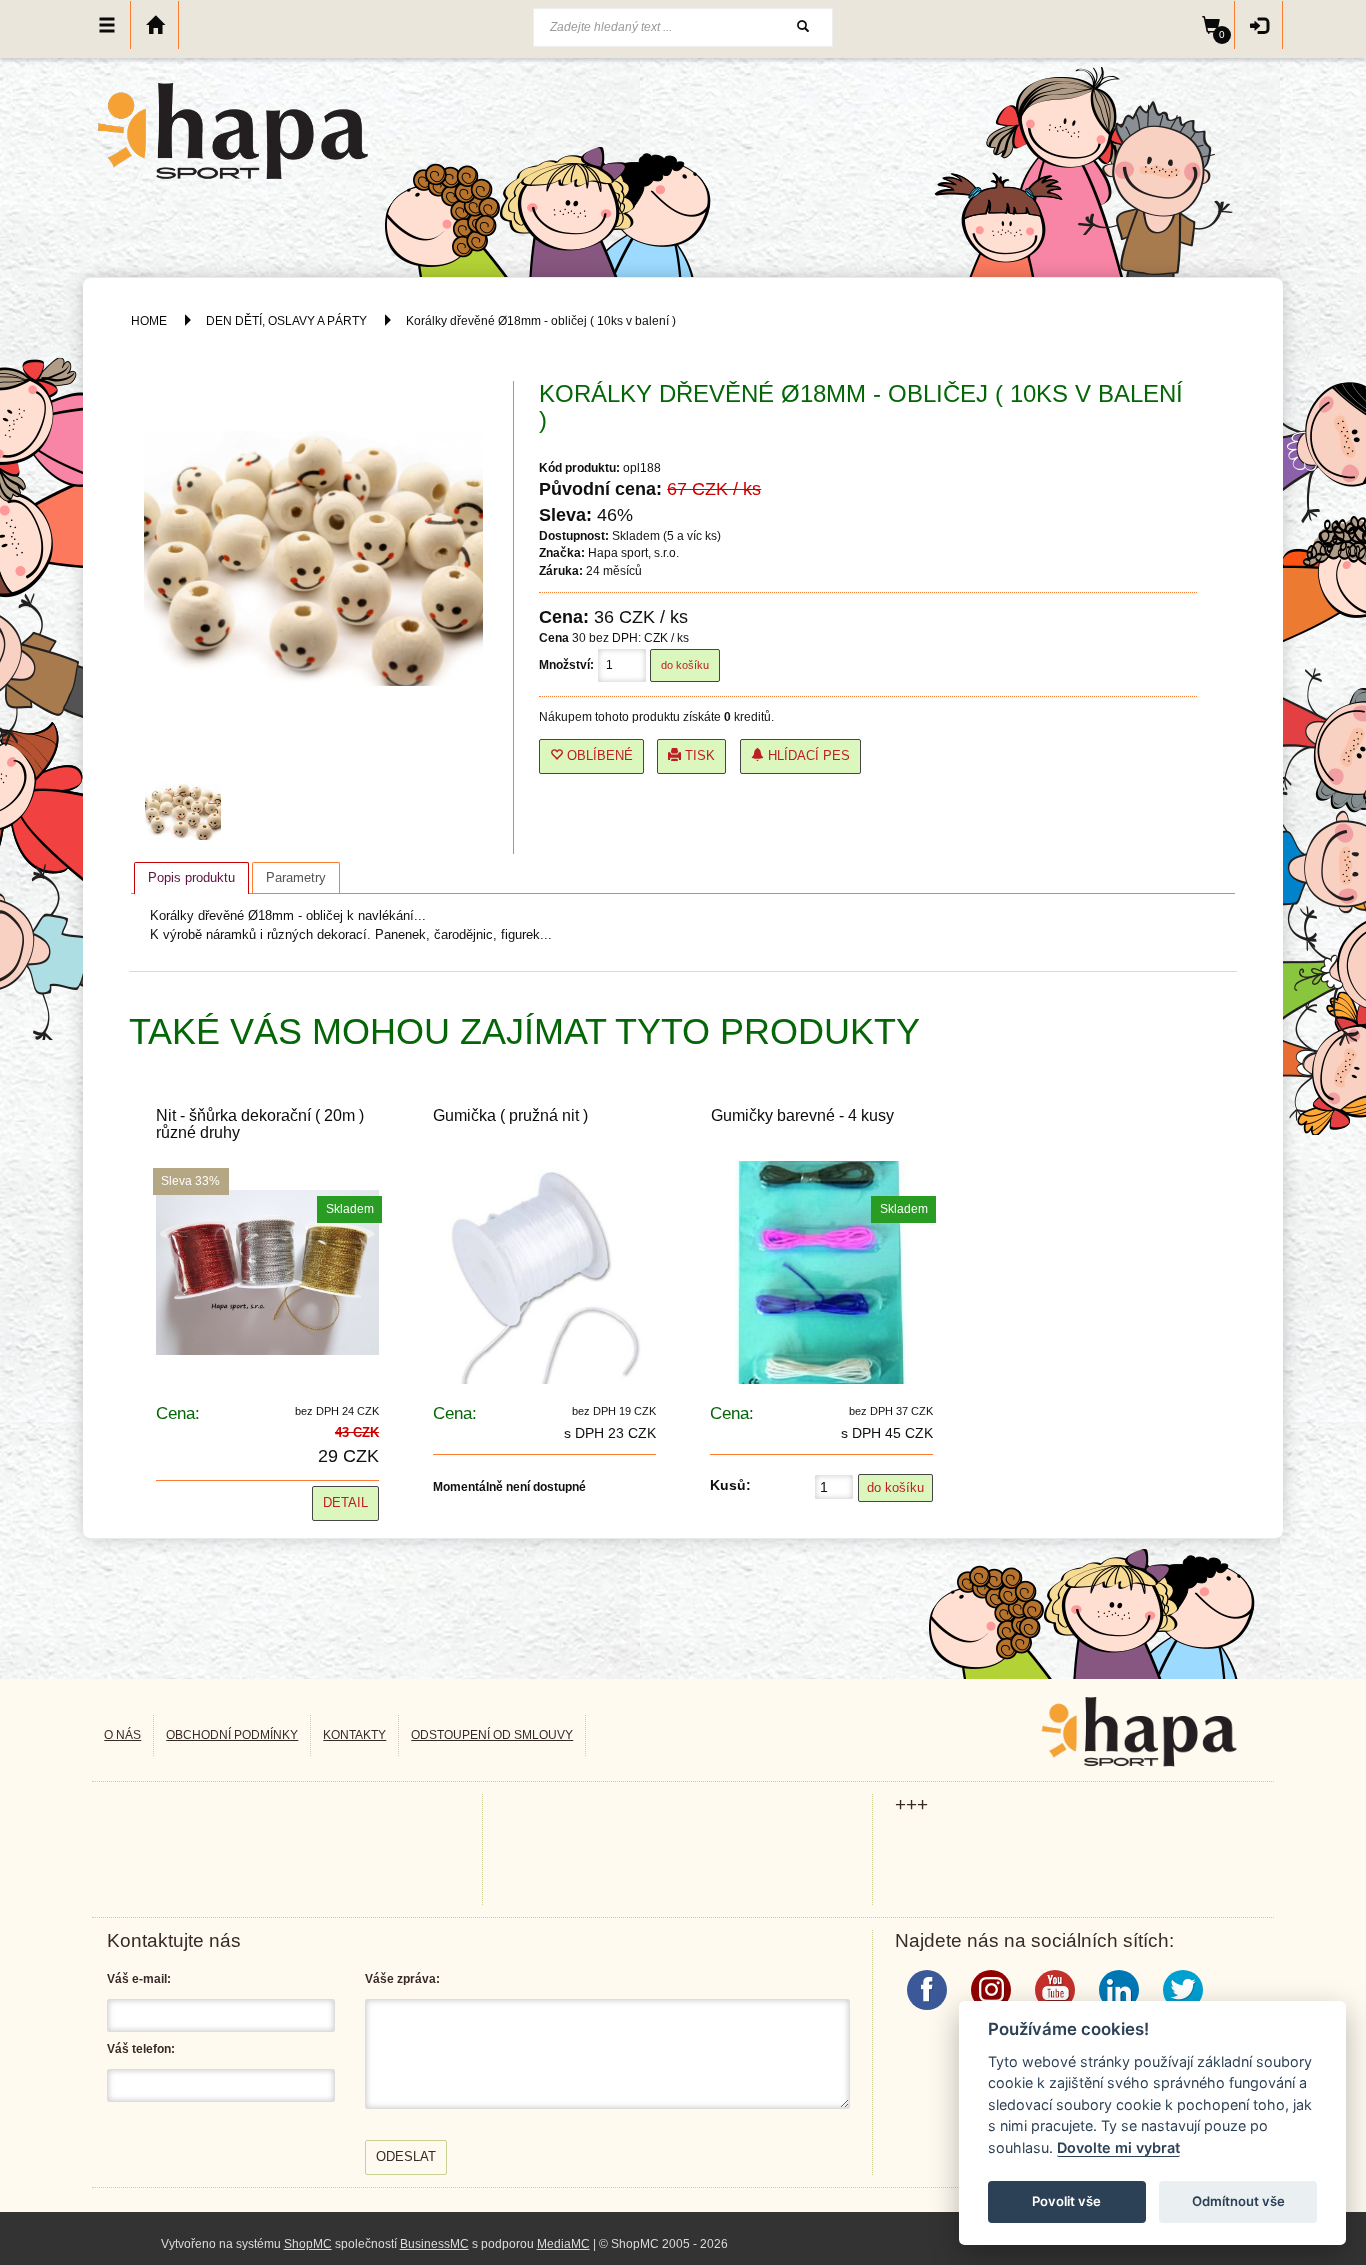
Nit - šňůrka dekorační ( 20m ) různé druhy (260, 1124)
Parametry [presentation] (296, 877)
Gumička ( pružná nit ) (510, 1115)
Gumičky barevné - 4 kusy (802, 1115)
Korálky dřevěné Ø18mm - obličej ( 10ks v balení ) (541, 321)
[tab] (191, 878)
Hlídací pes (807, 755)
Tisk (698, 755)
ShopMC (308, 2244)
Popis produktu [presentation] (191, 877)
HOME (149, 321)
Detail (345, 1502)
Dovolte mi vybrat (1118, 2147)
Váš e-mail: (139, 1979)
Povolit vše (1066, 2201)
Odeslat (406, 2156)
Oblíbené (598, 755)
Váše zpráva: (402, 1979)
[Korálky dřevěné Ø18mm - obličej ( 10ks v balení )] (188, 811)
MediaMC (563, 2244)
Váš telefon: (141, 2049)
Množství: (566, 665)
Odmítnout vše (1238, 2201)
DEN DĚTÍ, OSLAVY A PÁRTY (288, 321)
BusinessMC (434, 2244)
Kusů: (730, 1485)
